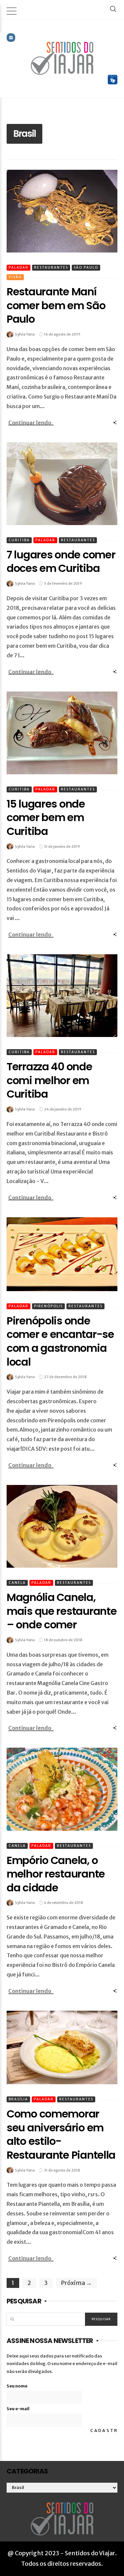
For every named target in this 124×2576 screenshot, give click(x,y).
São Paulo (86, 267)
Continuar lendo (30, 423)
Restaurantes (51, 267)
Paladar (19, 267)
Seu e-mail (18, 2409)
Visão (15, 277)
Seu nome (17, 2386)
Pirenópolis (48, 1306)
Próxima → (76, 2283)
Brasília (18, 2099)
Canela (17, 1583)
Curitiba (19, 540)
